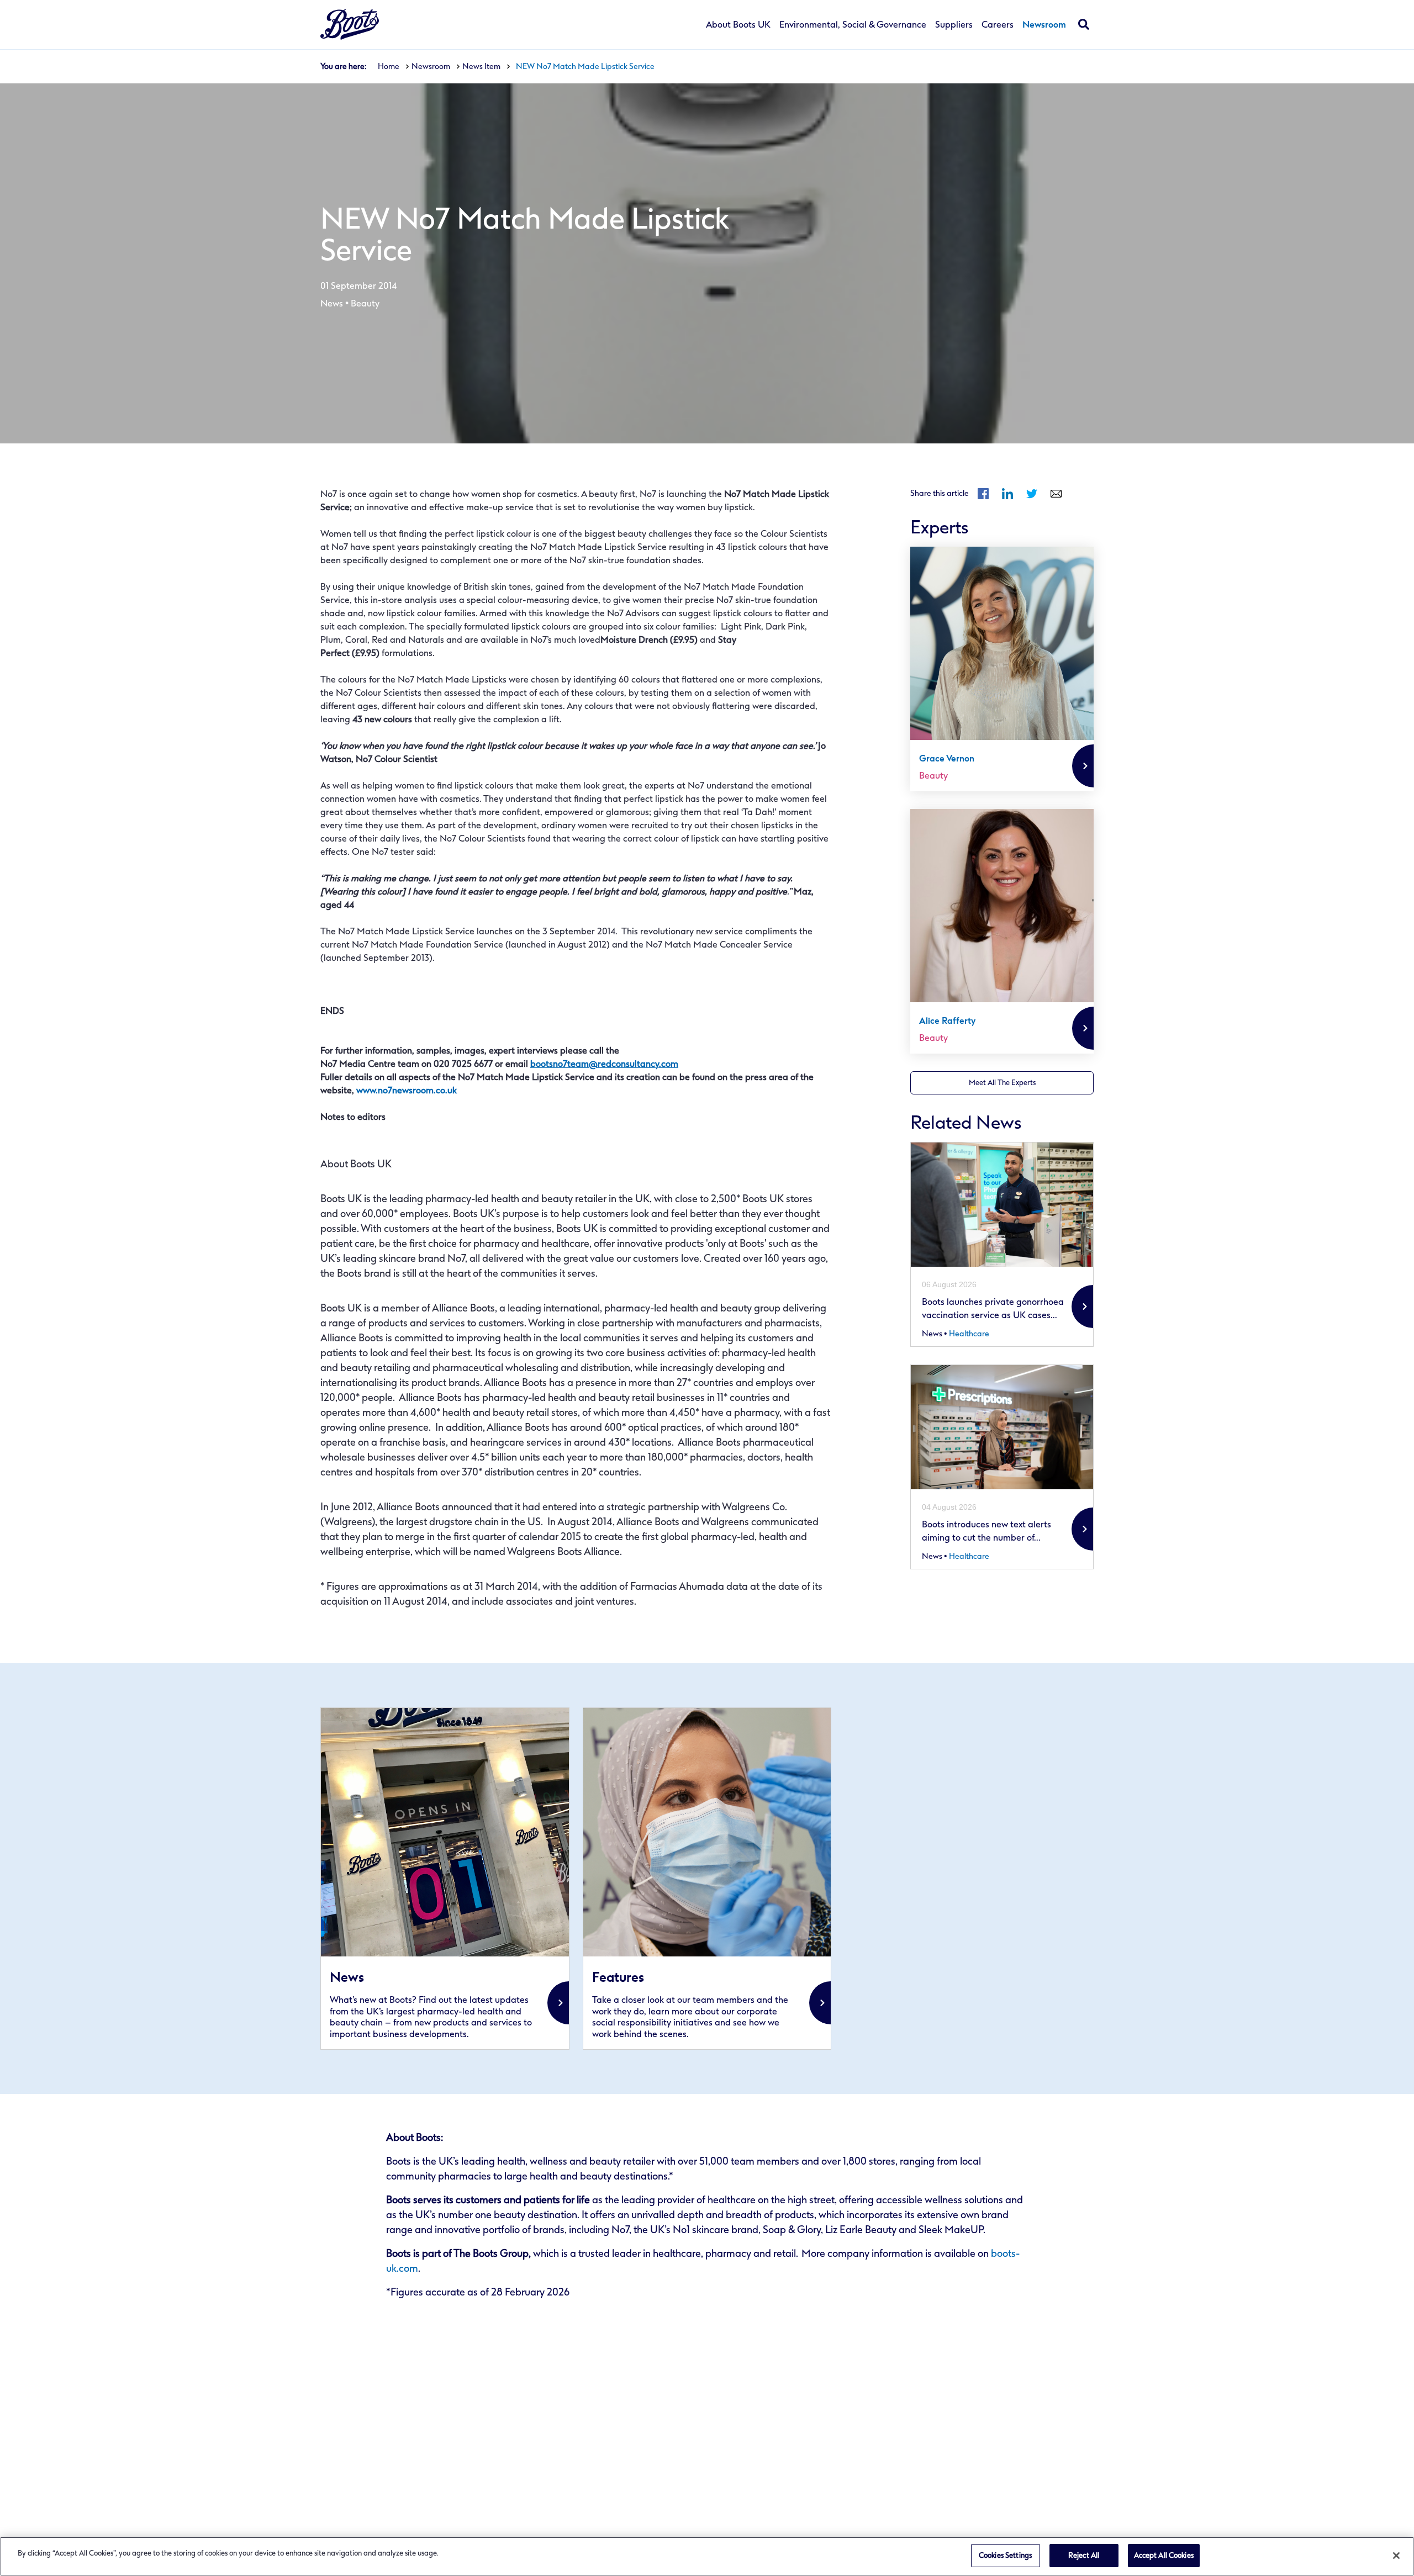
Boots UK (350, 25)
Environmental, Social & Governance (853, 25)
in (1007, 494)
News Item (481, 67)
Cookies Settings (1005, 2555)
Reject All (1084, 2555)
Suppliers (954, 25)
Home (389, 67)
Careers (998, 25)
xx (445, 1879)
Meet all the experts (1002, 1083)
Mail (1056, 494)
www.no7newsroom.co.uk (407, 1090)
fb (983, 494)
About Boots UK (738, 25)
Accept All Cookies (1164, 2555)
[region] (707, 2556)
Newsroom (1044, 25)
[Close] (1396, 2556)
